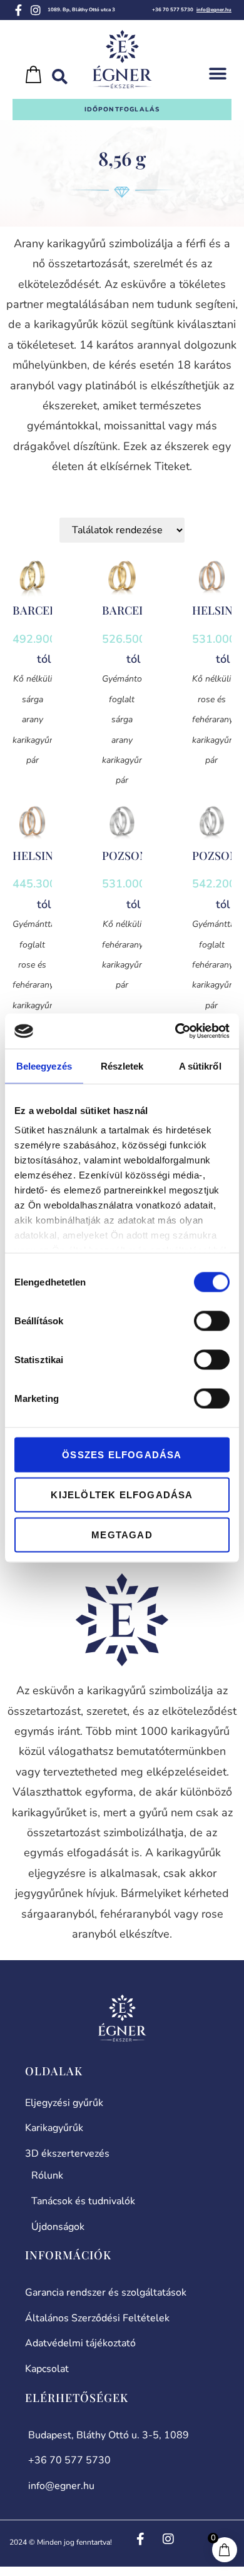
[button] (217, 74)
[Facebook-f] (18, 10)
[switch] (212, 1321)
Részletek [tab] (122, 1066)
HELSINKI (218, 610)
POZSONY (128, 856)
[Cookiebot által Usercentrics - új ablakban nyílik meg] (175, 1031)
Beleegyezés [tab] (44, 1066)
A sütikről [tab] (200, 1066)
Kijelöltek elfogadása (122, 1494)
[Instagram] (36, 10)
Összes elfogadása (122, 1454)
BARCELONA (47, 610)
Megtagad (122, 1534)
